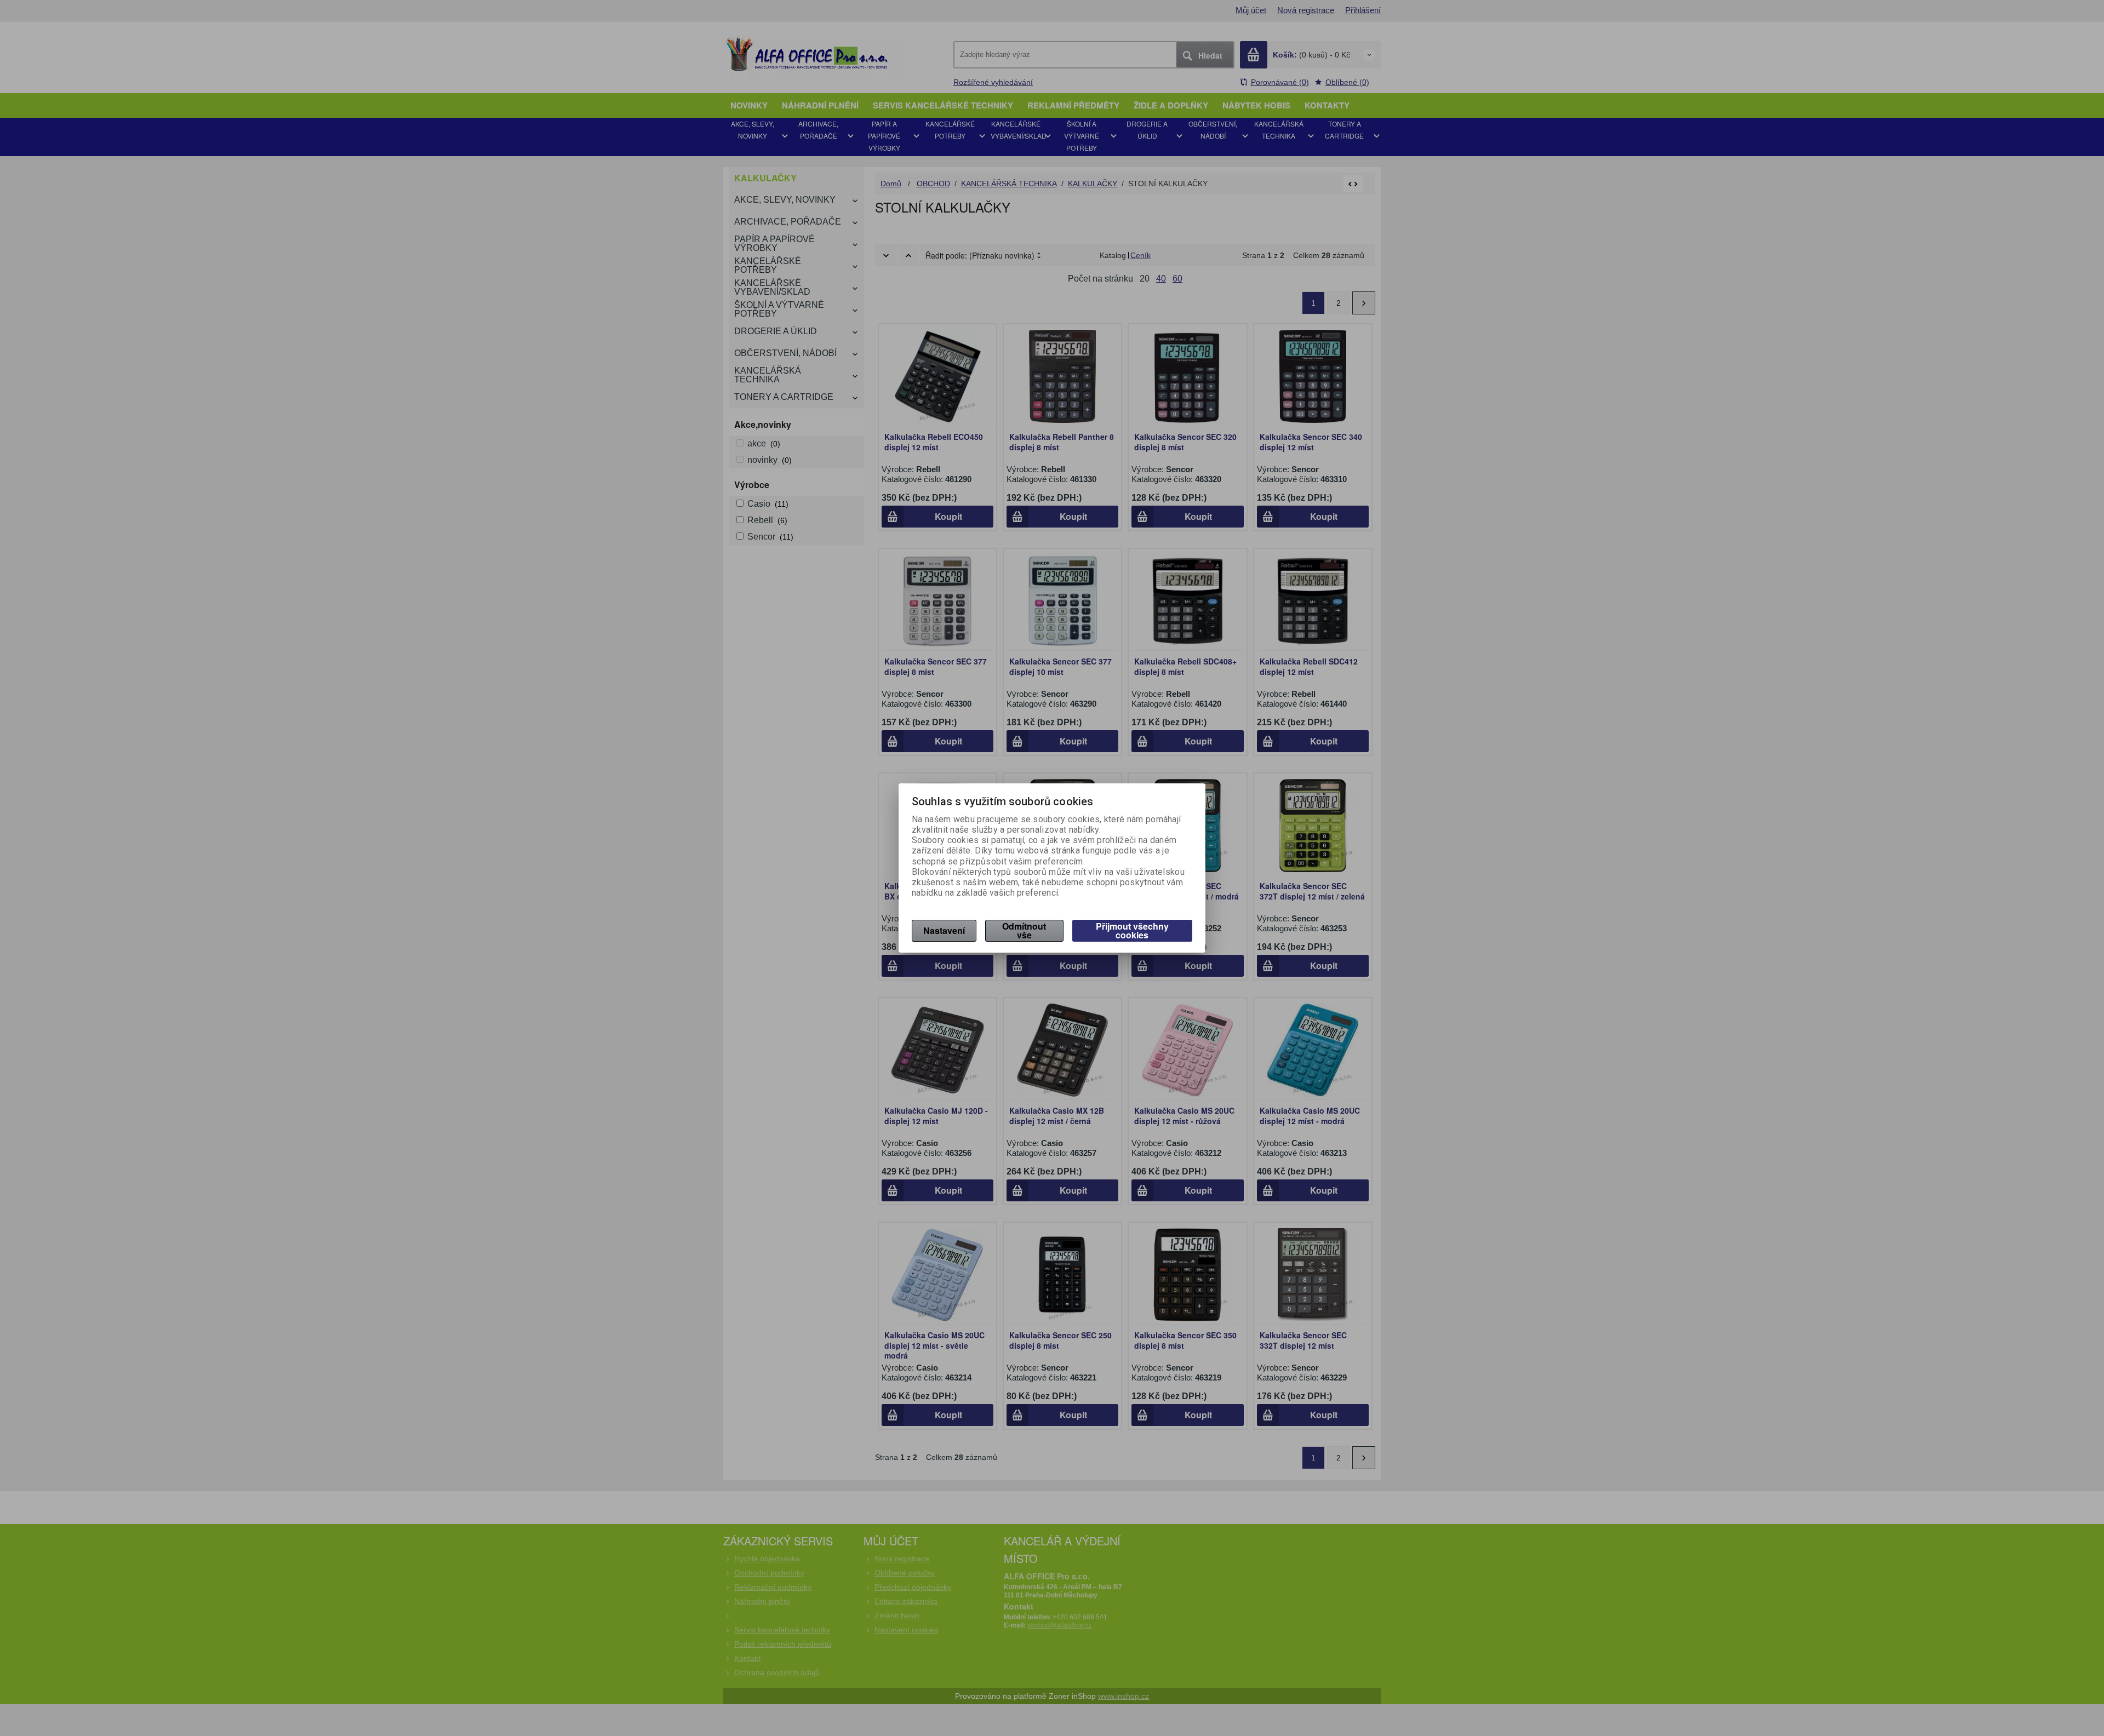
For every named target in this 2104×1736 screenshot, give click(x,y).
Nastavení (944, 930)
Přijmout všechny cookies (1132, 930)
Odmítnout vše (1024, 930)
